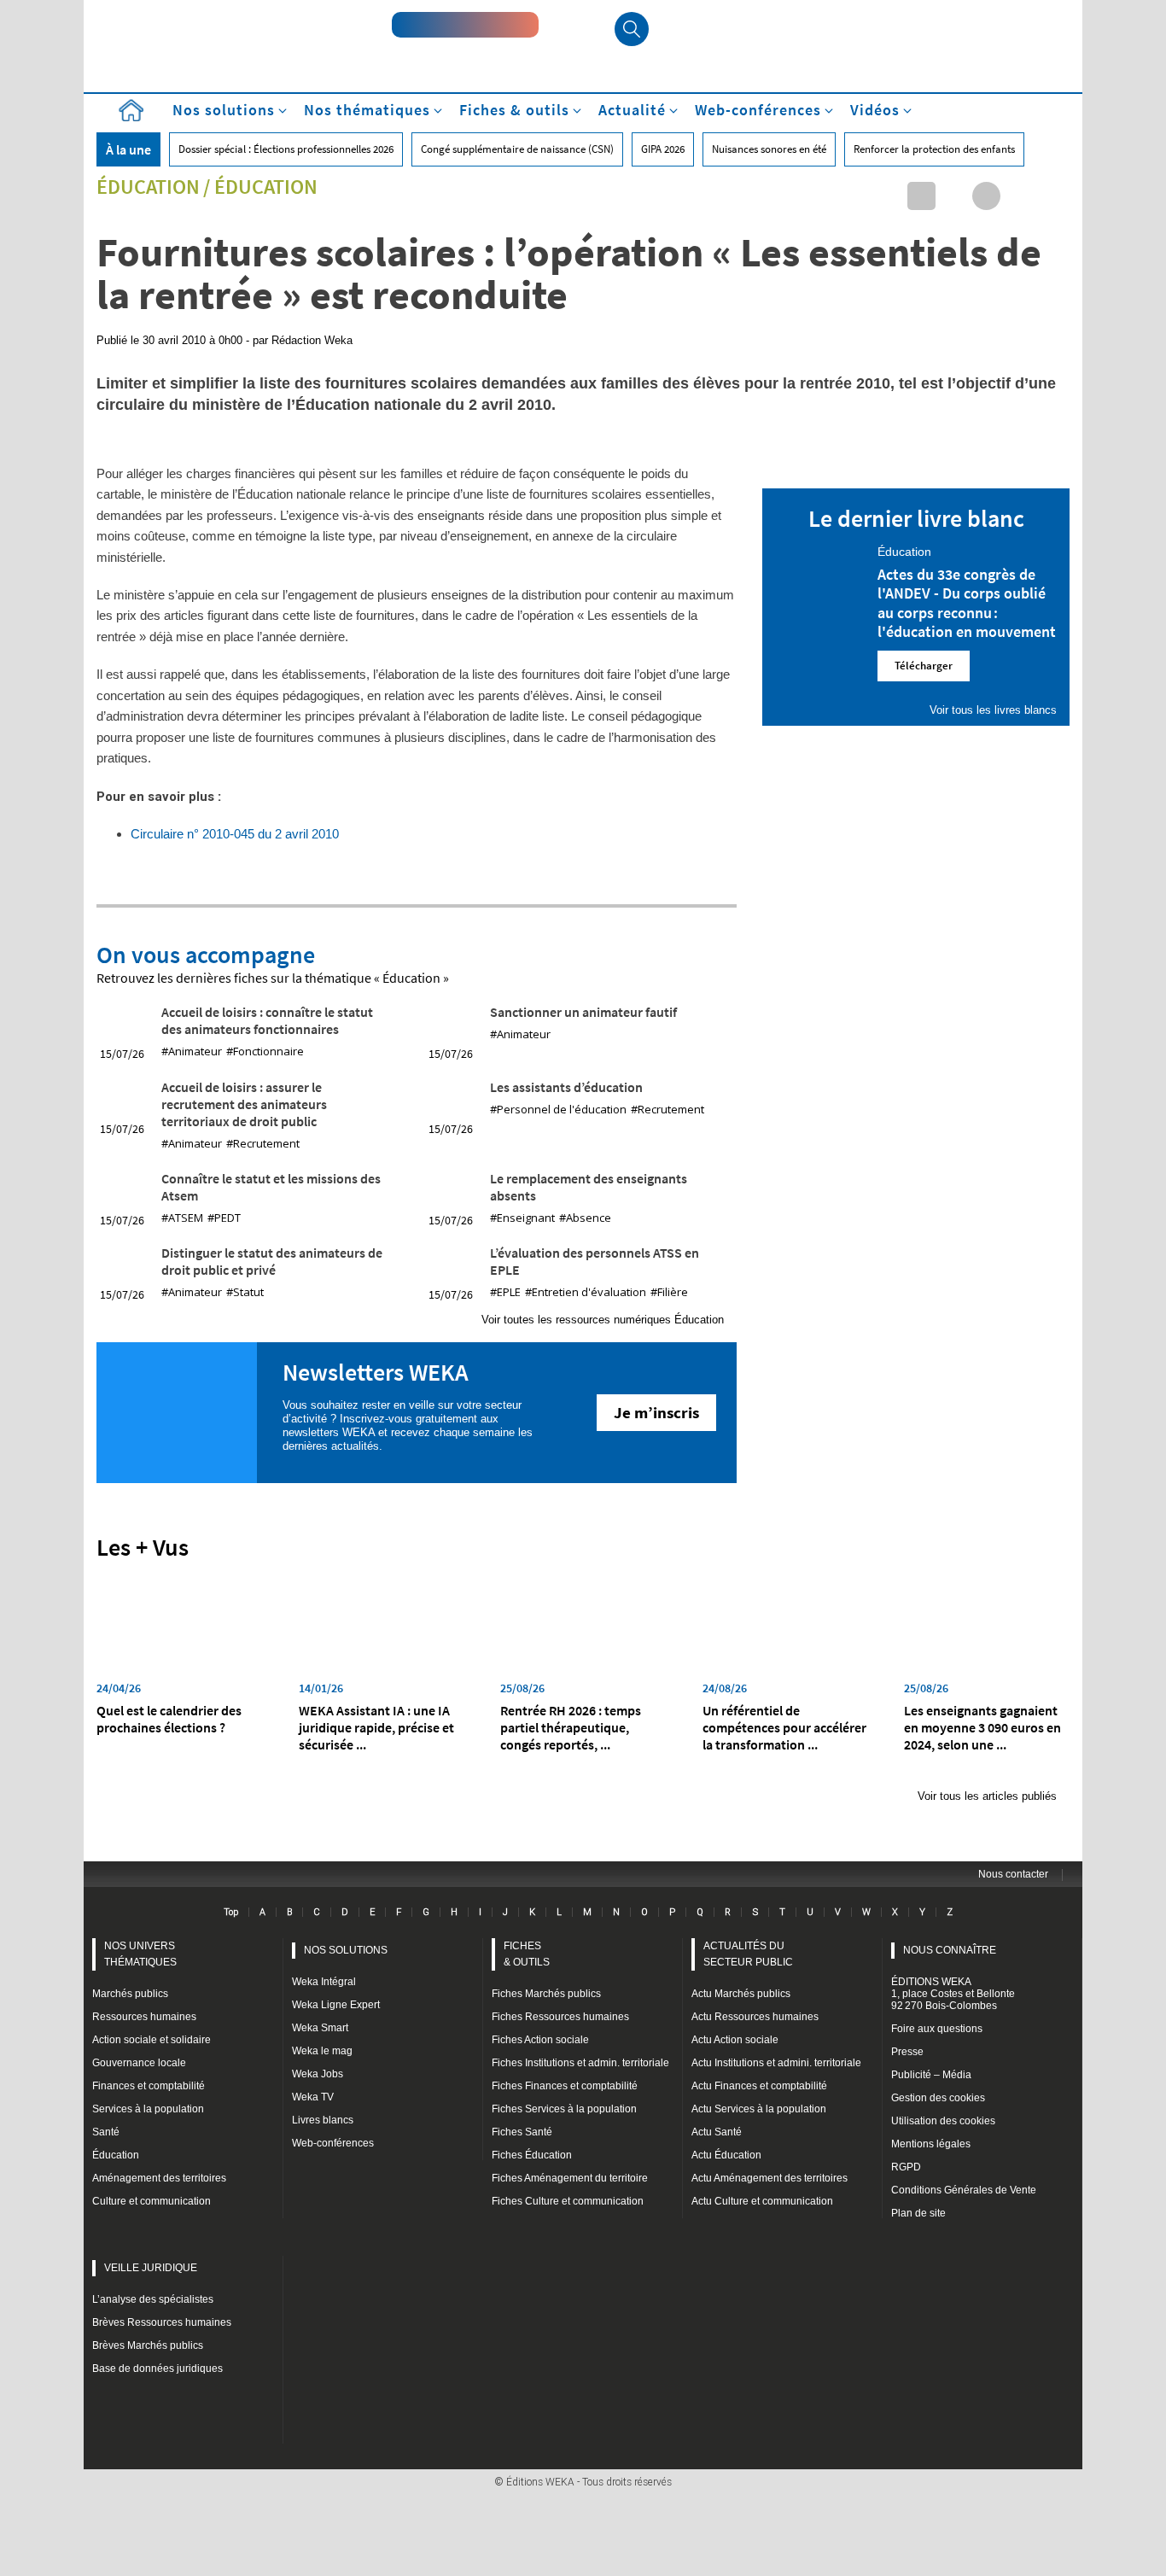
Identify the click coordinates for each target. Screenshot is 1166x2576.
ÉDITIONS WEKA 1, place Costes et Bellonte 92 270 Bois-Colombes (953, 1994)
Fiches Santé (522, 2132)
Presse (907, 2052)
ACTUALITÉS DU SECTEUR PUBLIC (748, 1954)
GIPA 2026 (663, 149)
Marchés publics (130, 1994)
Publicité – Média (931, 2075)
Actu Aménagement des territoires (770, 2178)
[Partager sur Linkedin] (921, 196)
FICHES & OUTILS (527, 1954)
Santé (106, 2132)
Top (231, 1912)
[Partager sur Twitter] (954, 196)
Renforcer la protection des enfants (934, 149)
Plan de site (918, 2213)
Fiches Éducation (532, 2155)
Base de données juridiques (157, 2369)
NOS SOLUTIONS (346, 1950)
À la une (128, 149)
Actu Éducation (726, 2155)
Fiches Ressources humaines (560, 2017)
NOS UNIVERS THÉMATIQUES (140, 1954)
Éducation (148, 187)
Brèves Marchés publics (148, 2345)
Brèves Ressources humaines (162, 2322)
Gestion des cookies (938, 2098)
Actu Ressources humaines (755, 2017)
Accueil (131, 111)
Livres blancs (323, 2120)
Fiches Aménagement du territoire (570, 2178)
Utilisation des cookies (943, 2121)
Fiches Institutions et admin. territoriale (580, 2063)
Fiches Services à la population (564, 2109)
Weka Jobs (318, 2074)
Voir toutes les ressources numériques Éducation (603, 1320)
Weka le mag (322, 2051)
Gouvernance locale (139, 2063)
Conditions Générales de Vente (964, 2190)
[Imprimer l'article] (1051, 196)
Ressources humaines (144, 2017)
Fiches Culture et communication (568, 2201)
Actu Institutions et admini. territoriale (776, 2063)
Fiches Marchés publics (546, 1994)
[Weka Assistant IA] (465, 25)
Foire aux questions (937, 2029)
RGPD (906, 2167)
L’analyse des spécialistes (153, 2299)
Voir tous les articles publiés (987, 1796)
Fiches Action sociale (540, 2040)
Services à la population (148, 2109)
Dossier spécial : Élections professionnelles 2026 (286, 149)
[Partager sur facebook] (986, 196)
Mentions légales (931, 2144)
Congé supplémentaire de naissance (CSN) (517, 149)
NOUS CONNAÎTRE (950, 1950)
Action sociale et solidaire (152, 2040)
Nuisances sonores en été (769, 149)
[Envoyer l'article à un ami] (1019, 196)
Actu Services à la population (759, 2109)
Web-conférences (333, 2143)
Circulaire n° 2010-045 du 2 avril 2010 (235, 834)
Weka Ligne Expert (336, 2005)
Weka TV (313, 2097)
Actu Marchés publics (741, 1994)
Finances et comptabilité (149, 2086)
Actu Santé (717, 2132)
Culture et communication (152, 2201)
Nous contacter (1013, 1874)
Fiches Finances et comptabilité (565, 2086)
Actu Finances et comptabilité (759, 2086)
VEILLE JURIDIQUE (151, 2268)
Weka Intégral (324, 1982)
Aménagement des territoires (159, 2178)
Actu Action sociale (735, 2040)
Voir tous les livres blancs (993, 710)
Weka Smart (320, 2028)
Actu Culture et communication (762, 2201)
